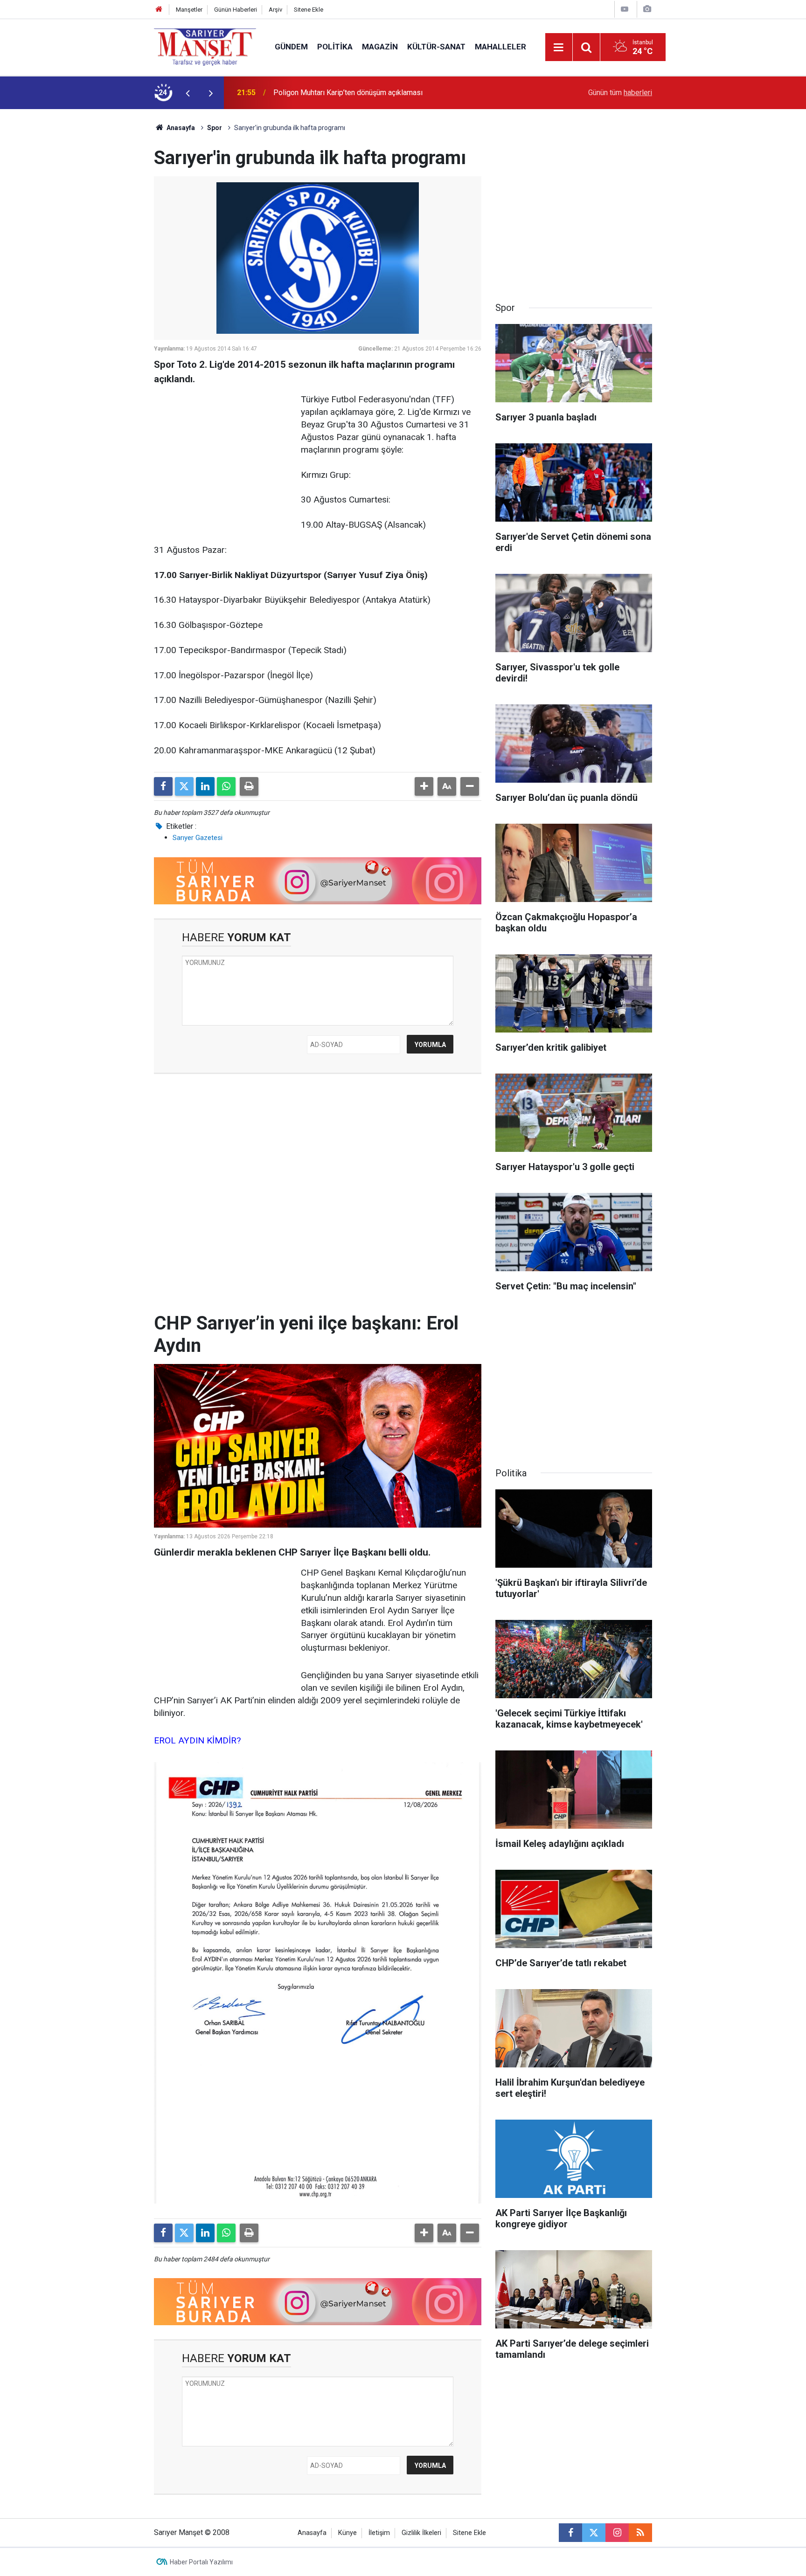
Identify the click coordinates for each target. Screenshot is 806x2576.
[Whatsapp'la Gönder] (226, 786)
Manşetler (189, 10)
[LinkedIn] (205, 786)
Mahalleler (500, 47)
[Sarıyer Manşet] (205, 46)
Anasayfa (180, 128)
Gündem (291, 47)
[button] (424, 786)
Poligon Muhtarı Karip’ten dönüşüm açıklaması (348, 93)
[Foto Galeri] (647, 9)
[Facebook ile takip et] (570, 2533)
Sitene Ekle (309, 10)
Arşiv (275, 10)
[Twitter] (184, 786)
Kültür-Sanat (436, 47)
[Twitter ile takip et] (594, 2533)
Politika (335, 47)
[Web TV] (625, 9)
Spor (215, 128)
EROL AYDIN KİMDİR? (197, 1740)
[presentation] (188, 93)
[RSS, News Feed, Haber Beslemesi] (640, 2533)
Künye (347, 2533)
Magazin (380, 47)
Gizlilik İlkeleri (421, 2533)
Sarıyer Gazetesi (198, 838)
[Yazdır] (249, 786)
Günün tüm (620, 93)
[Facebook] (163, 786)
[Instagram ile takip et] (617, 2533)
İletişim (379, 2533)
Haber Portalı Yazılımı (201, 2562)
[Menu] (559, 48)
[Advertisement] (77, 249)
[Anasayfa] (159, 10)
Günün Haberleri (236, 10)
